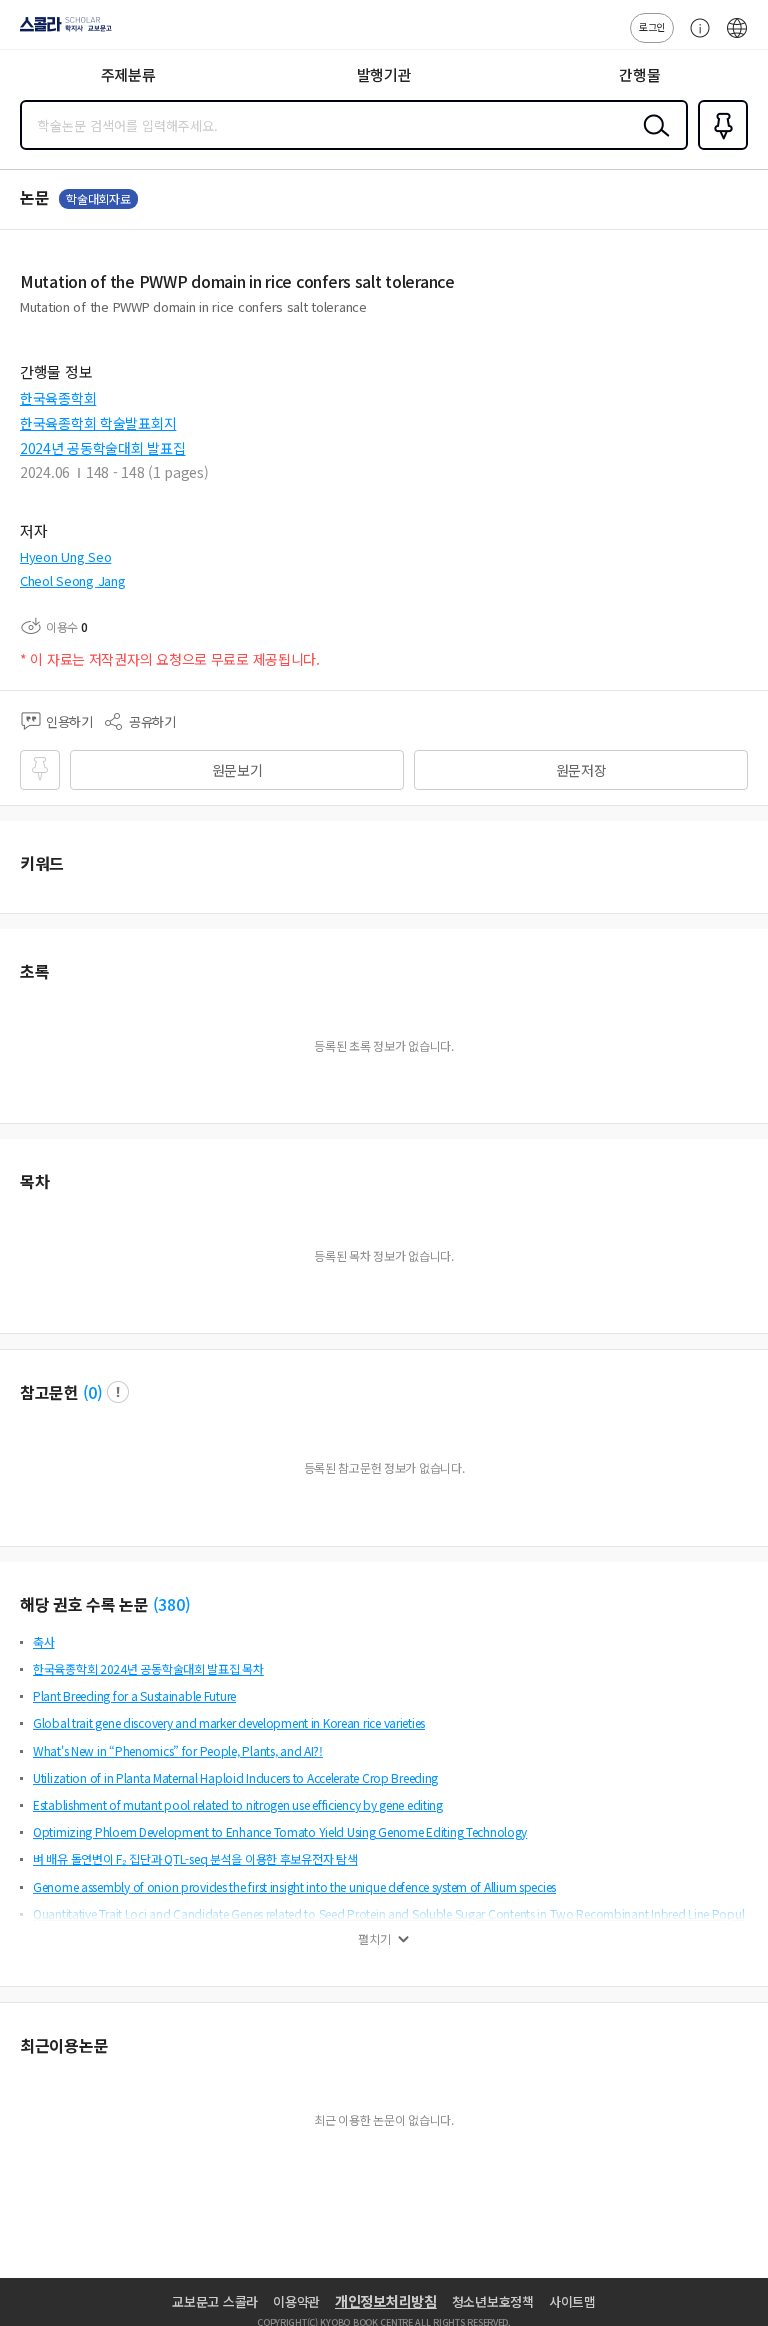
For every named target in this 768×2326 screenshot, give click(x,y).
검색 (652, 141)
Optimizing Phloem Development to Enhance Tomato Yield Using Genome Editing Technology (280, 1831)
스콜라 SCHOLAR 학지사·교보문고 (62, 31)
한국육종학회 (58, 398)
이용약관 (296, 2301)
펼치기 (374, 1939)
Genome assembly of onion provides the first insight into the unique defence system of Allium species (294, 1886)
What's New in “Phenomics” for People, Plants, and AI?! (178, 1750)
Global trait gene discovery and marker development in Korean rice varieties (229, 1722)
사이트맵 (572, 2301)
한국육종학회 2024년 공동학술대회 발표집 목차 (148, 1668)
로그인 (652, 26)
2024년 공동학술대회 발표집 (103, 448)
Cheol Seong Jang (73, 580)
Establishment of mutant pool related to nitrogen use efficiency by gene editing (238, 1804)
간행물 (639, 74)
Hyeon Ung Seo (65, 556)
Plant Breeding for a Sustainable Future (134, 1695)
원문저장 (581, 770)
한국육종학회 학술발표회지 (98, 423)
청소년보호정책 (493, 2301)
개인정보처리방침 (386, 2301)
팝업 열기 (118, 1392)
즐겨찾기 (719, 148)
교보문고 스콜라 (215, 2301)
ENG (737, 38)
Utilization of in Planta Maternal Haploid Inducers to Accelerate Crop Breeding (235, 1777)
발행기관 (384, 74)
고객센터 (695, 38)
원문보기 (237, 770)
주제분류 (128, 74)
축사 (43, 1641)
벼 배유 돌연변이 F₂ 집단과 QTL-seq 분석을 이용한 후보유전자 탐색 (195, 1858)
